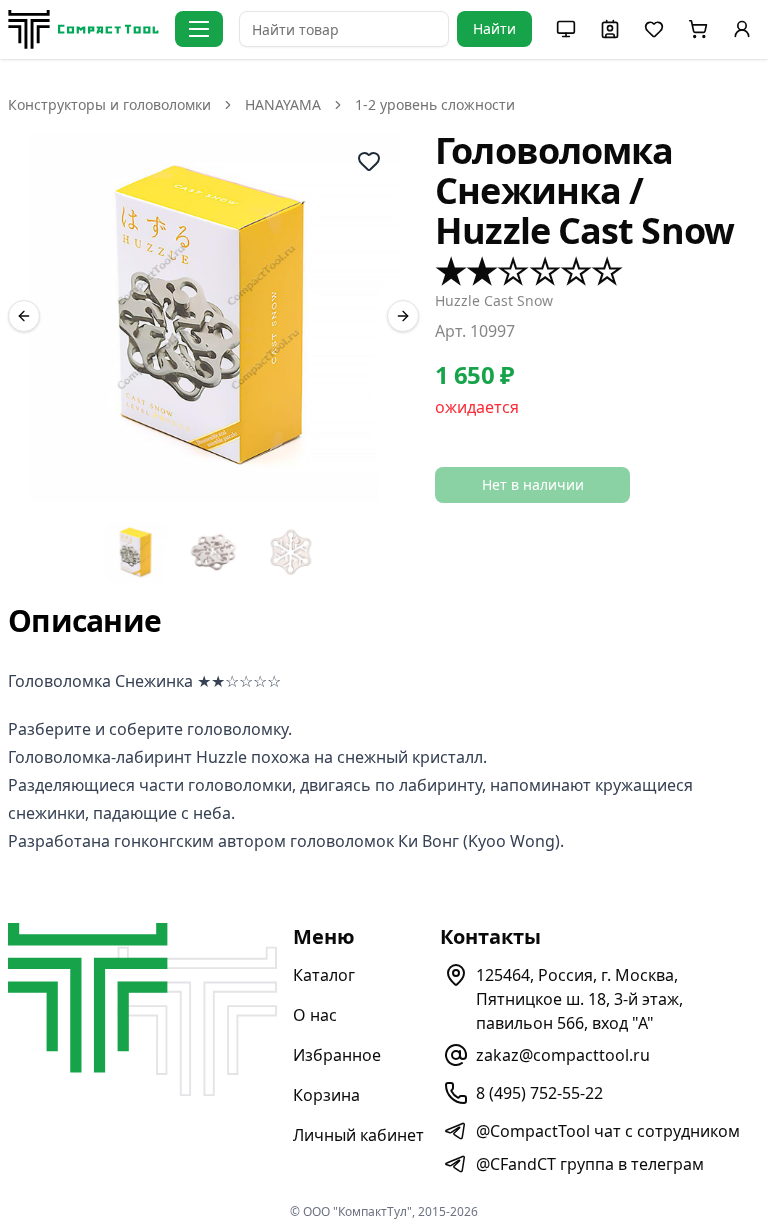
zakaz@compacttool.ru (563, 1055)
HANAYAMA (283, 104)
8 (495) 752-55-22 (539, 1093)
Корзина (326, 1095)
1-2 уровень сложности (435, 104)
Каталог (324, 975)
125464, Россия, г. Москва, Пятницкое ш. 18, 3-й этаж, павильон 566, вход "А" (579, 999)
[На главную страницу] (83, 29)
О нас (315, 1015)
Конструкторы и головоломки (109, 104)
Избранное (337, 1055)
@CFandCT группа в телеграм (590, 1164)
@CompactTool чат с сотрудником (608, 1131)
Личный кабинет (358, 1135)
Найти (494, 28)
